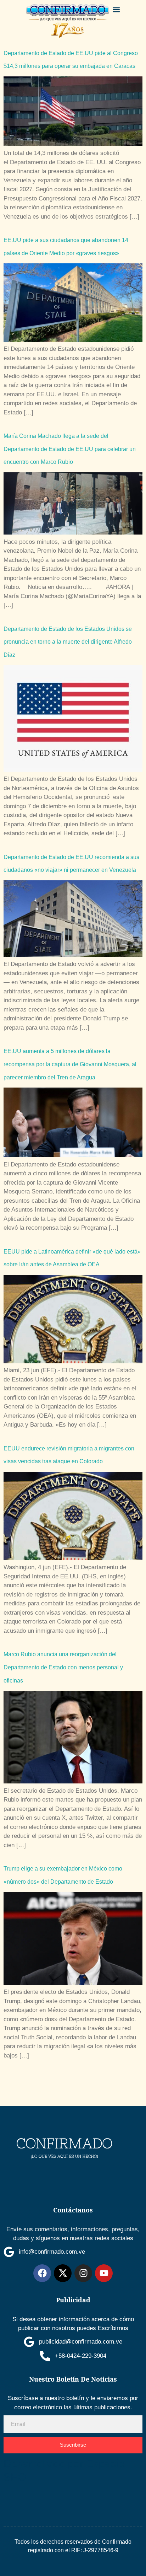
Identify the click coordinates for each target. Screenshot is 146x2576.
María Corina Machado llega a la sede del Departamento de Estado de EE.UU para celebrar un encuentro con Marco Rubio (70, 449)
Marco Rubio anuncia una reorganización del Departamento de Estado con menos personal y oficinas (63, 1667)
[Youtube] (104, 2273)
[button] (116, 9)
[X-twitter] (63, 2273)
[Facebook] (42, 2273)
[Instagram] (83, 2273)
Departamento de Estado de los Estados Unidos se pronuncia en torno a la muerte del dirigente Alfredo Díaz (68, 642)
